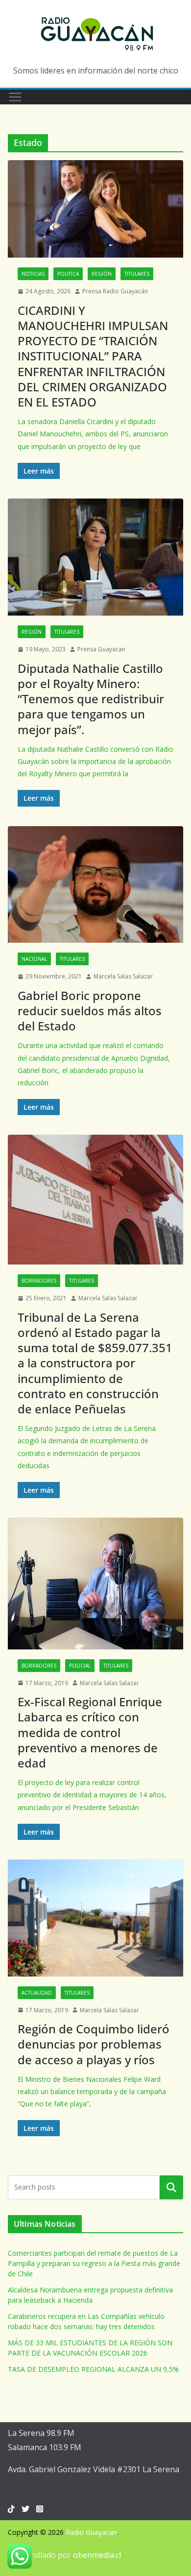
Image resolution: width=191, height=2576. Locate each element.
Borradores (39, 1281)
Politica (68, 274)
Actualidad (37, 1993)
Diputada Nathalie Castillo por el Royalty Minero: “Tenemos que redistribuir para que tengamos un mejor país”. (91, 699)
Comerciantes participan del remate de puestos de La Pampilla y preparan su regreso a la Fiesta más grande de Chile (94, 2263)
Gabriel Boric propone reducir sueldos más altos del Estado (90, 1011)
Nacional (34, 959)
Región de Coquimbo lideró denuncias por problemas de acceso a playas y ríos (94, 2044)
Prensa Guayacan (101, 649)
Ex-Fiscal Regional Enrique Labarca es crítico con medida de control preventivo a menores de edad (90, 1732)
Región (102, 274)
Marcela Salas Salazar (123, 976)
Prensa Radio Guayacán (115, 291)
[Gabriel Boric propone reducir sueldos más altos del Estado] (95, 885)
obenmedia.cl (97, 2555)
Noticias (33, 274)
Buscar (171, 2187)
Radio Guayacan (91, 2532)
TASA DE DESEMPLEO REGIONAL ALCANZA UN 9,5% (93, 2369)
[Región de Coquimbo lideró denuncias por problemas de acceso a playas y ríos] (95, 1918)
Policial (80, 1666)
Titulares (137, 274)
